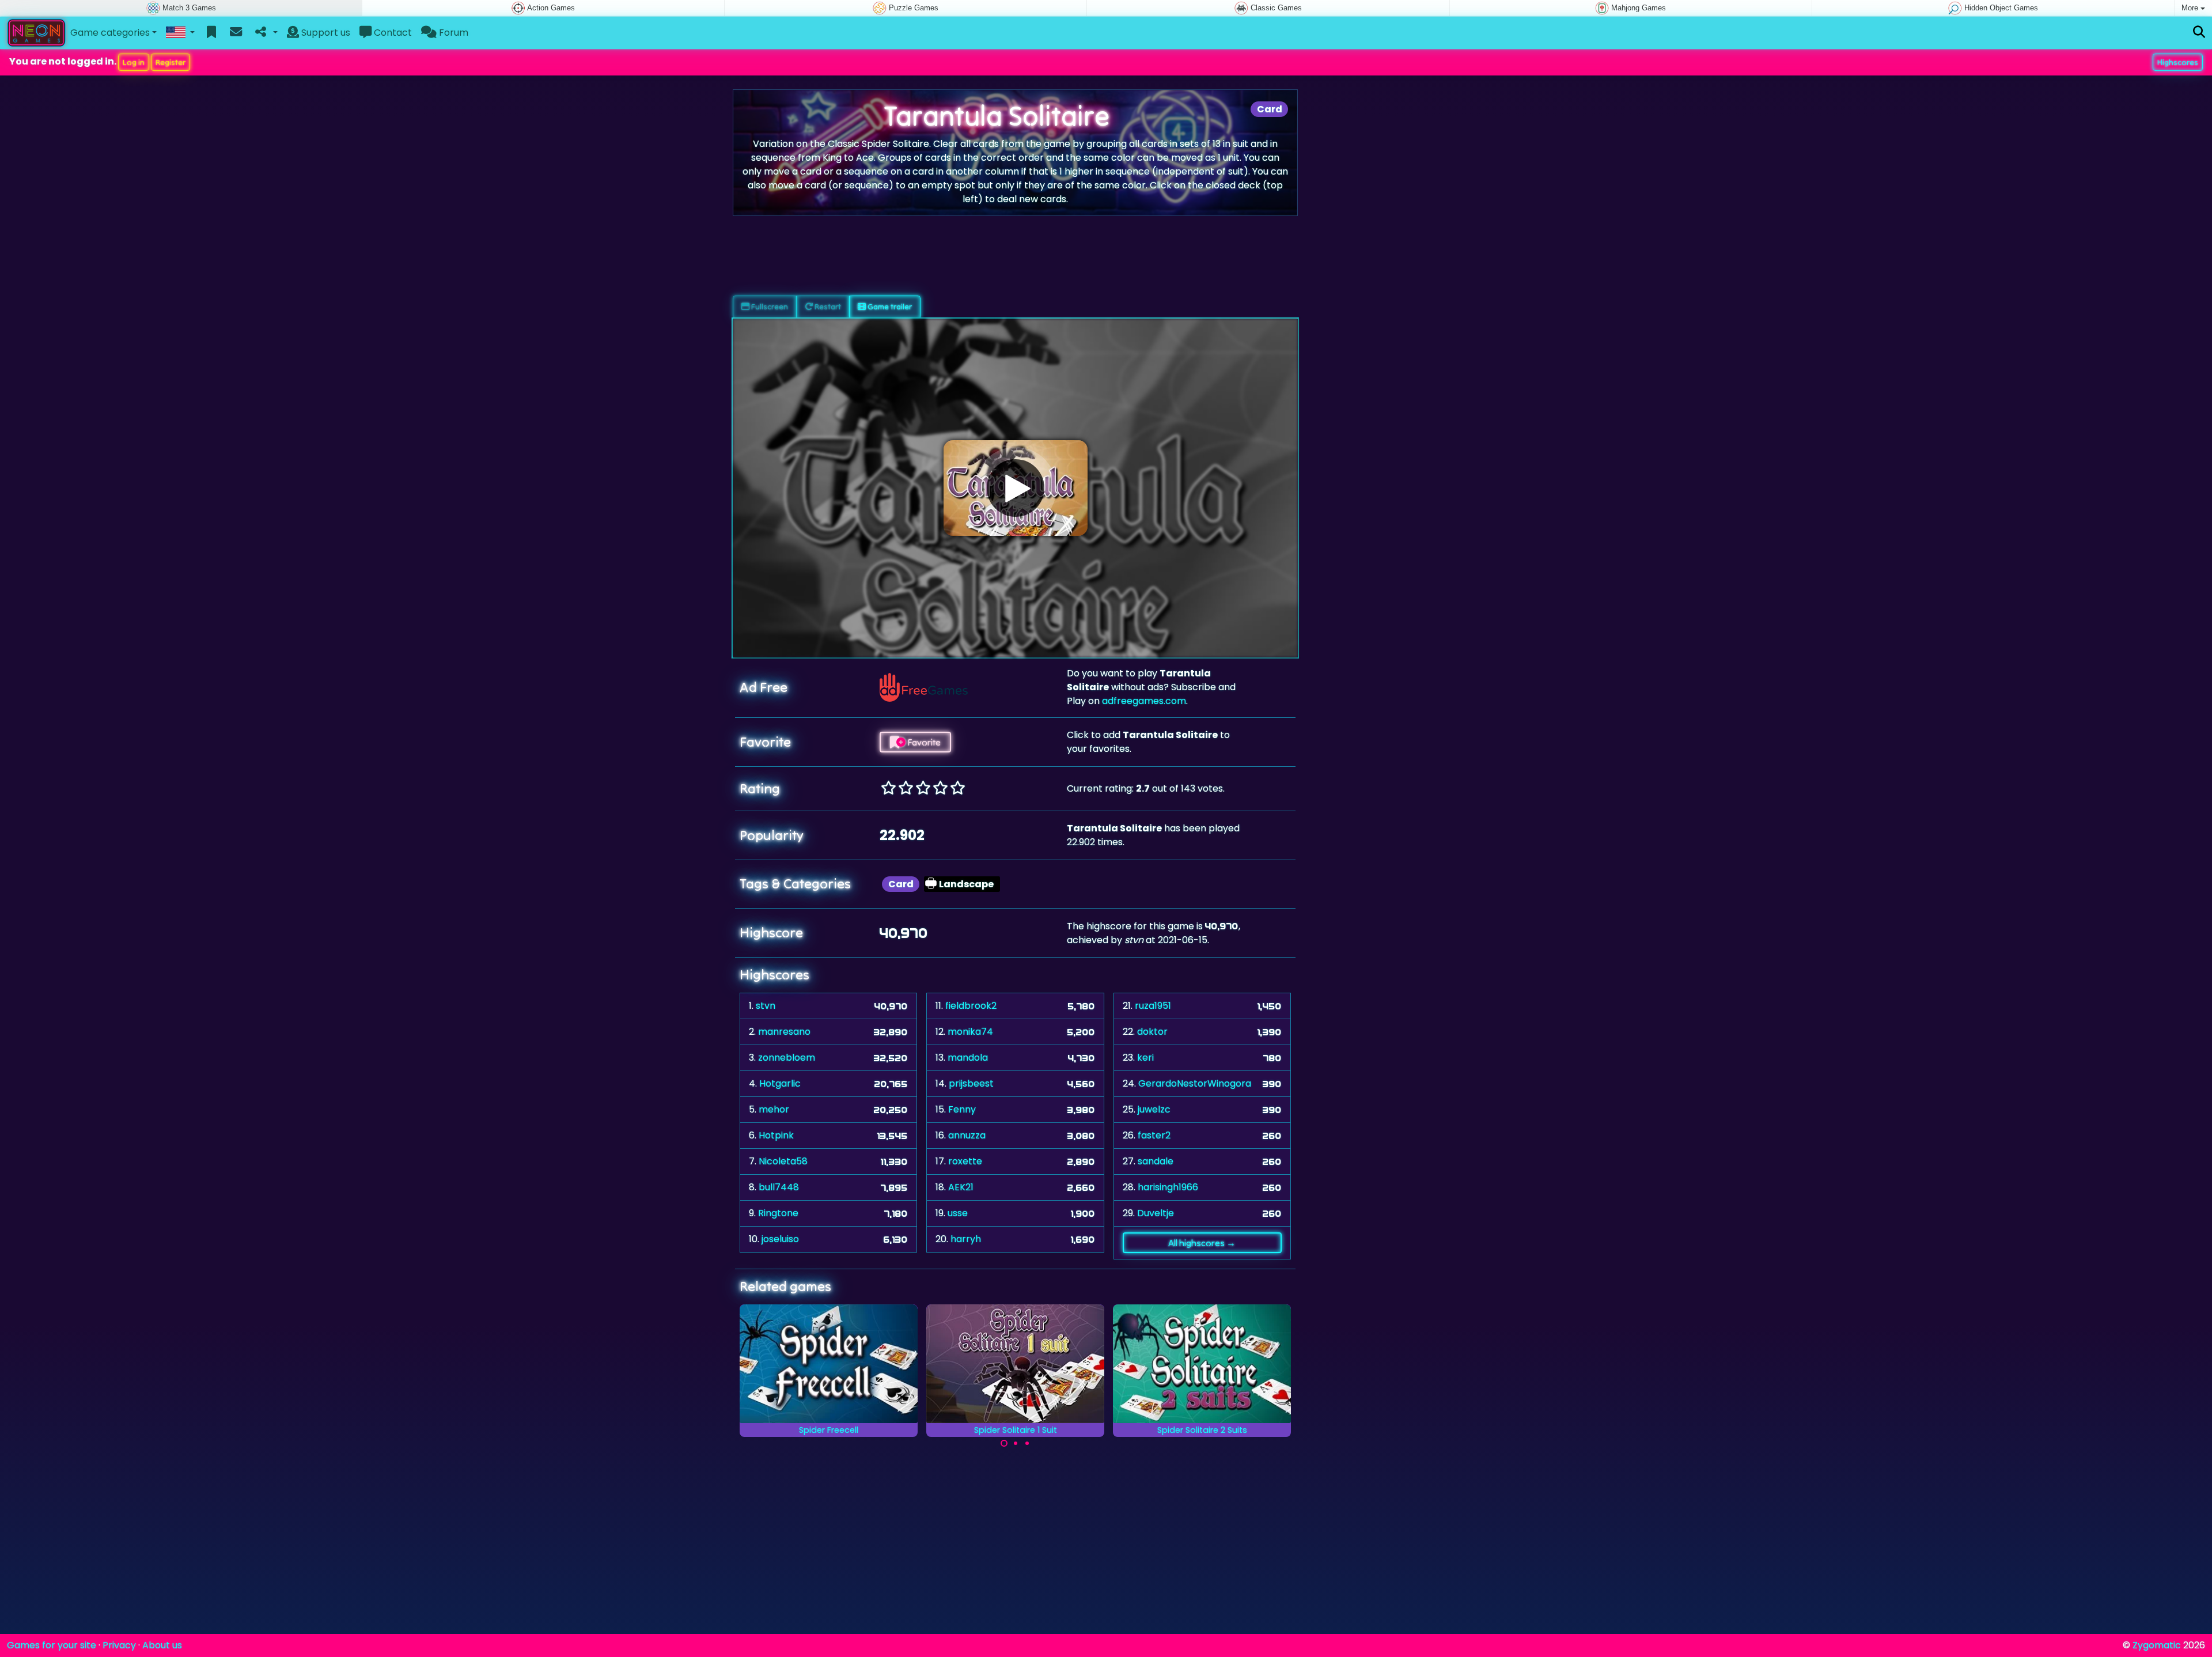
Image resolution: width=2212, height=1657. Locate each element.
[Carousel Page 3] (1027, 1443)
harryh (966, 1239)
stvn (766, 1006)
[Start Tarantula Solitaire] (1016, 488)
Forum (452, 33)
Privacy (119, 1645)
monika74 (970, 1032)
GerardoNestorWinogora (1195, 1083)
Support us (325, 33)
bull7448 (779, 1187)
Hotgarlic (780, 1083)
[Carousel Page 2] (1016, 1443)
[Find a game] (2199, 33)
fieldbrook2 (971, 1006)
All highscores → (1202, 1243)
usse (958, 1213)
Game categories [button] (110, 33)
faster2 (1154, 1135)
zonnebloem (787, 1058)
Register (171, 62)
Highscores (2178, 62)
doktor (1152, 1032)
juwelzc (1154, 1109)
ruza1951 (1153, 1006)
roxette (965, 1161)
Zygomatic (2157, 1645)
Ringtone (778, 1213)
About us (162, 1645)
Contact (392, 33)
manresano (784, 1032)
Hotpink (776, 1135)
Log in (134, 62)
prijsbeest (971, 1083)
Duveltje (1156, 1213)
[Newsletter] (236, 33)
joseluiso (780, 1239)
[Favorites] (212, 33)
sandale (1156, 1161)
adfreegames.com (1144, 701)
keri (1145, 1058)
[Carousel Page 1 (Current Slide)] (1004, 1443)
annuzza (967, 1135)
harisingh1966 (1168, 1187)
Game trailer (889, 307)
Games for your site (52, 1645)
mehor (774, 1109)
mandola (968, 1058)
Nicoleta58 (783, 1161)
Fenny (962, 1109)
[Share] (265, 33)
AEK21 (961, 1187)
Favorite (923, 742)
